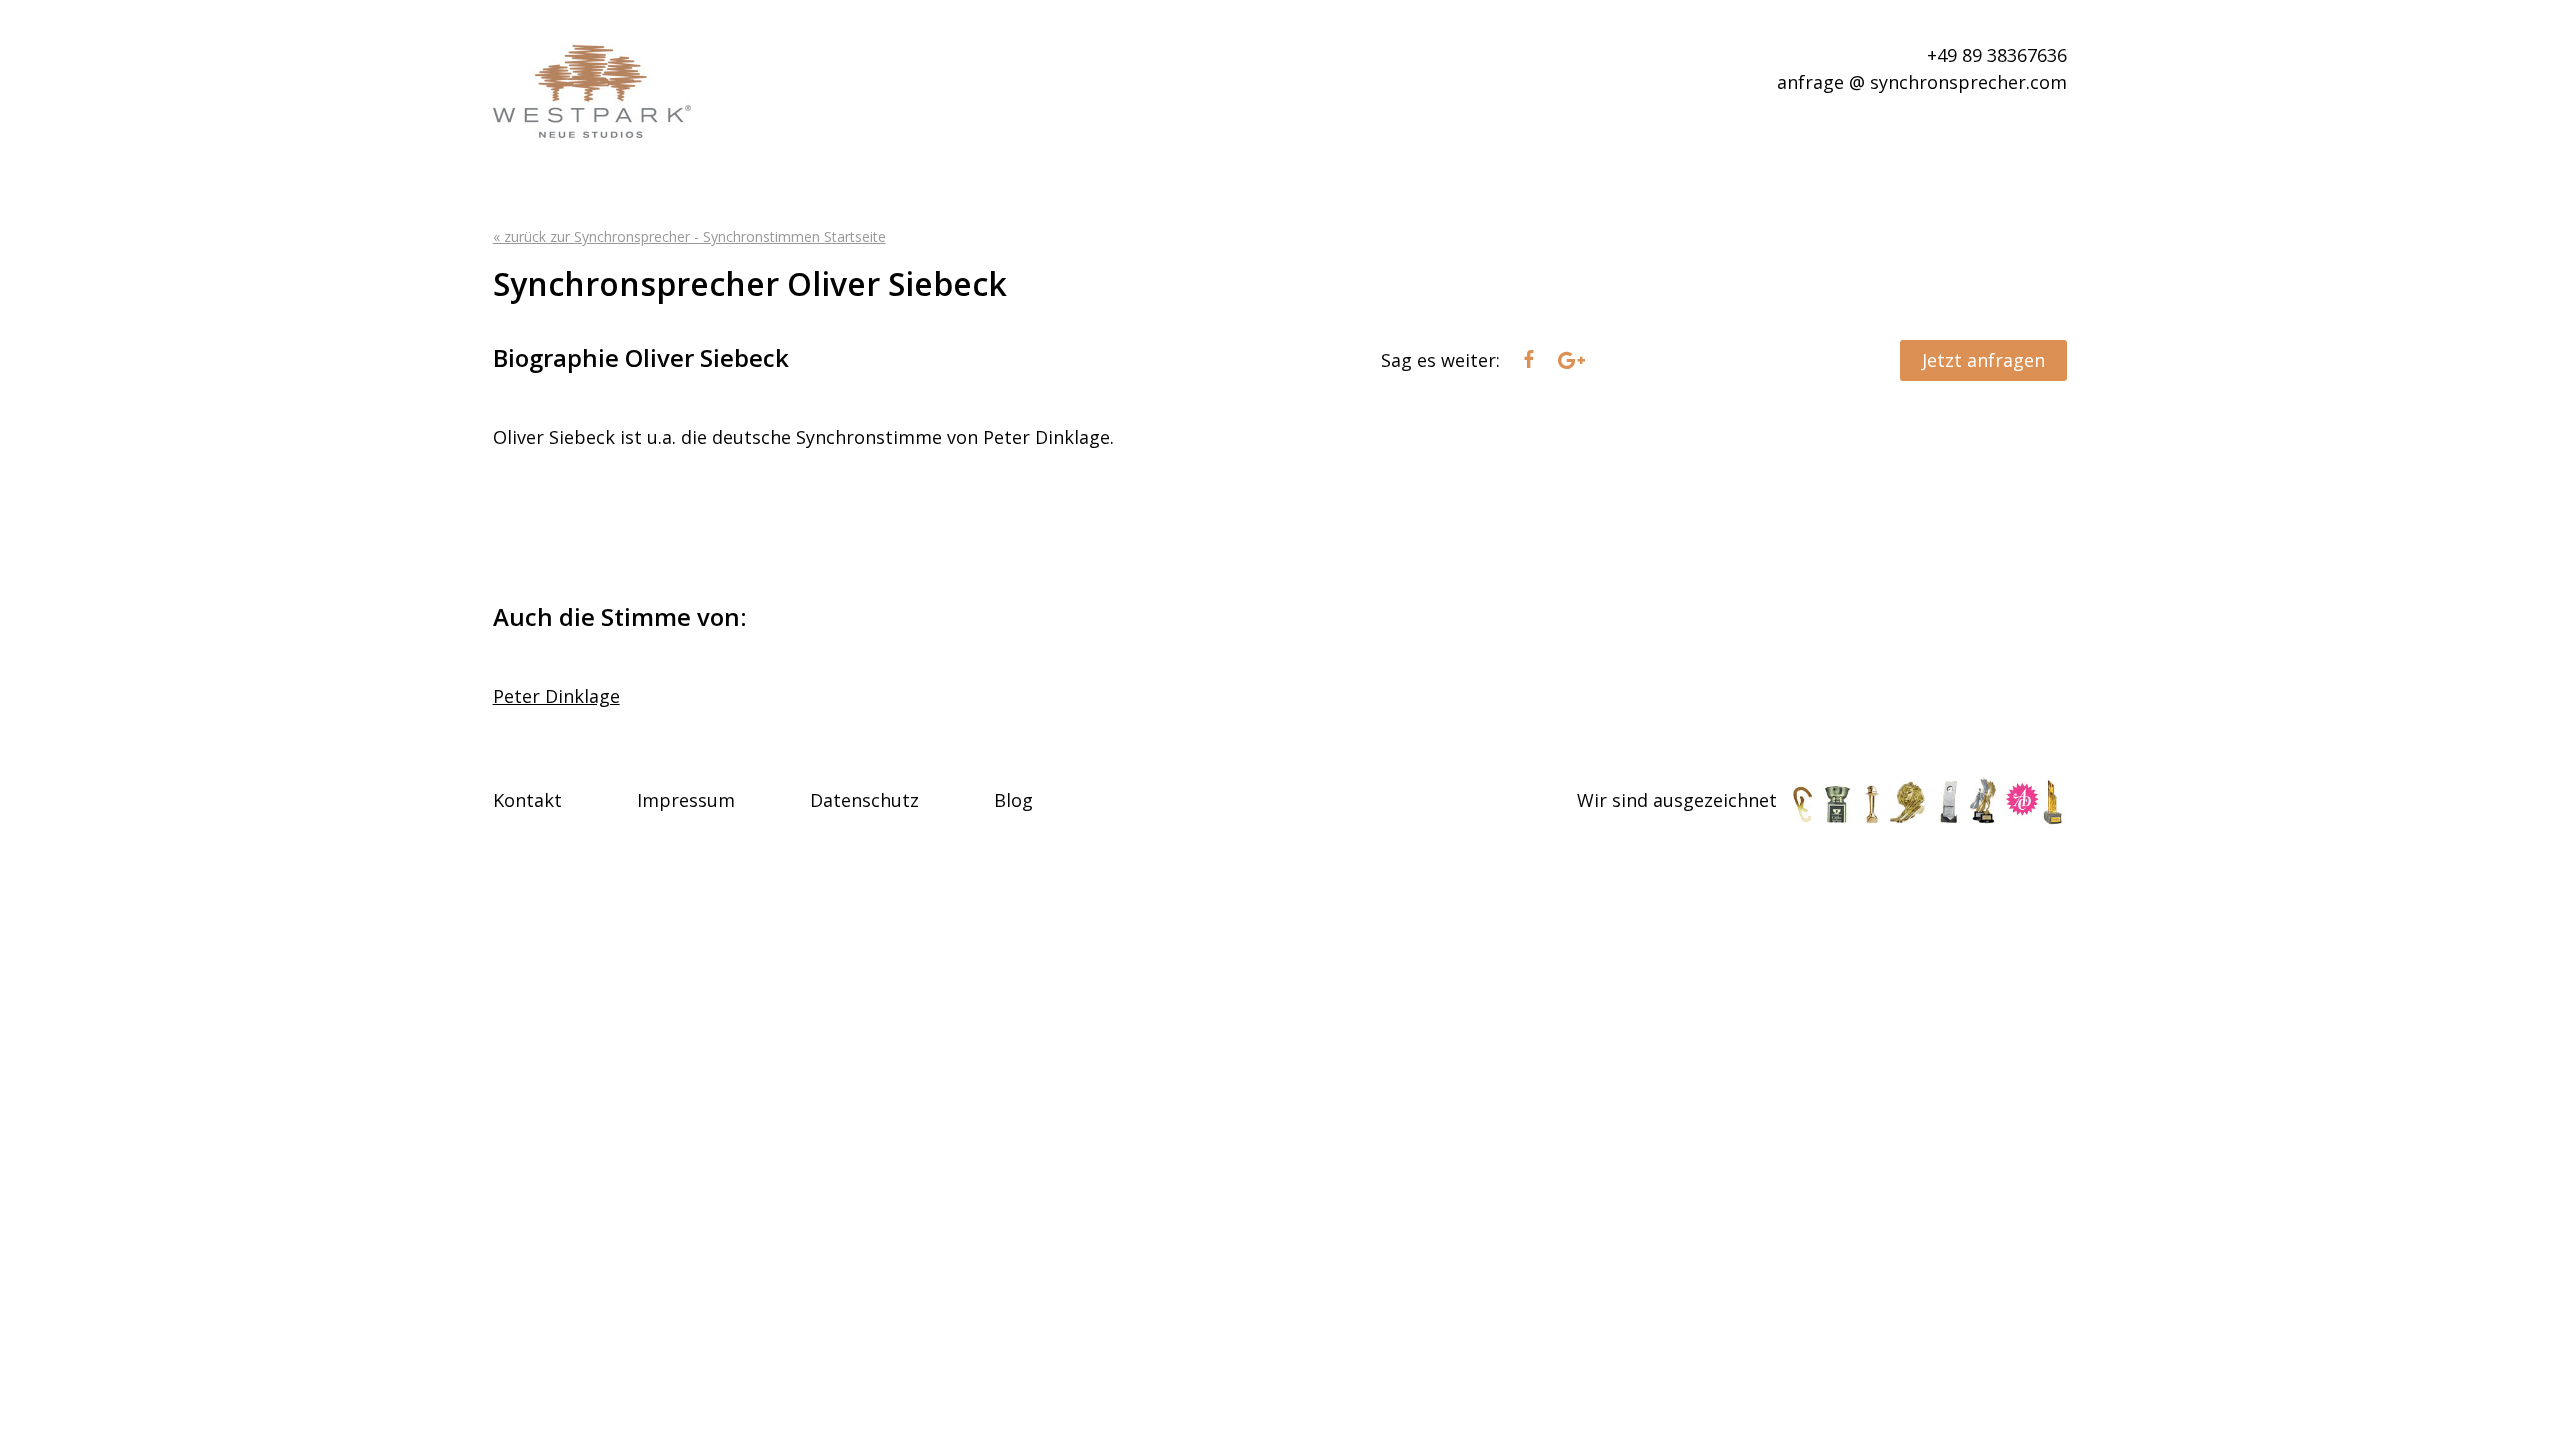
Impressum (686, 800)
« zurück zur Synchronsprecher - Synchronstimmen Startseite (689, 236)
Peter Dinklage (556, 696)
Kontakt (527, 800)
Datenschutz (864, 800)
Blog (1013, 800)
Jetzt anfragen (1983, 360)
